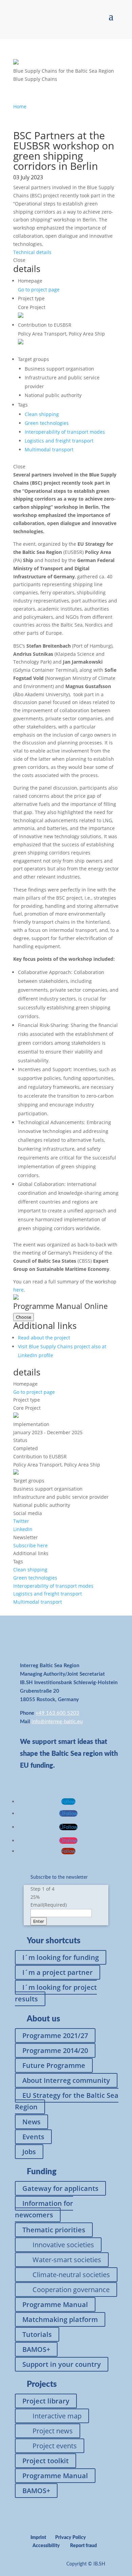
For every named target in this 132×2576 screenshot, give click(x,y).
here (18, 1290)
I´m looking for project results (56, 1993)
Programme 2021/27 (55, 2035)
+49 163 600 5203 (57, 1713)
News (31, 2122)
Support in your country (62, 2364)
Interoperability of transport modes (65, 432)
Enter (39, 1921)
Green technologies (47, 423)
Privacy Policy (71, 2538)
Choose (24, 1317)
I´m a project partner (58, 1972)
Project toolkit (46, 2461)
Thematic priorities (54, 2230)
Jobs (29, 2152)
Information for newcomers (44, 2209)
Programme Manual (55, 2304)
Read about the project (44, 1338)
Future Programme (54, 2065)
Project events (55, 2446)
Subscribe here (30, 1545)
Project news (53, 2431)
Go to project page (39, 290)
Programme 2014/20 (55, 2050)
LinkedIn (23, 1529)
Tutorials (37, 2334)
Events (33, 2137)
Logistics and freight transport (59, 441)
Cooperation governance (71, 2290)
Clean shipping (42, 414)
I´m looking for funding (61, 1957)
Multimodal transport (49, 449)
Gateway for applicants (60, 2188)
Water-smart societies (67, 2260)
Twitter (21, 1521)
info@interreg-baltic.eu (57, 1722)
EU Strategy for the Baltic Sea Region (67, 2101)
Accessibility (46, 2546)
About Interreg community (66, 2080)
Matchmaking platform (60, 2319)
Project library (46, 2401)
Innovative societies (63, 2245)
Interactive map (57, 2416)
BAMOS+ (36, 2349)
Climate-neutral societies (71, 2275)
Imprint (38, 2538)
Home (20, 106)
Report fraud (83, 2546)
